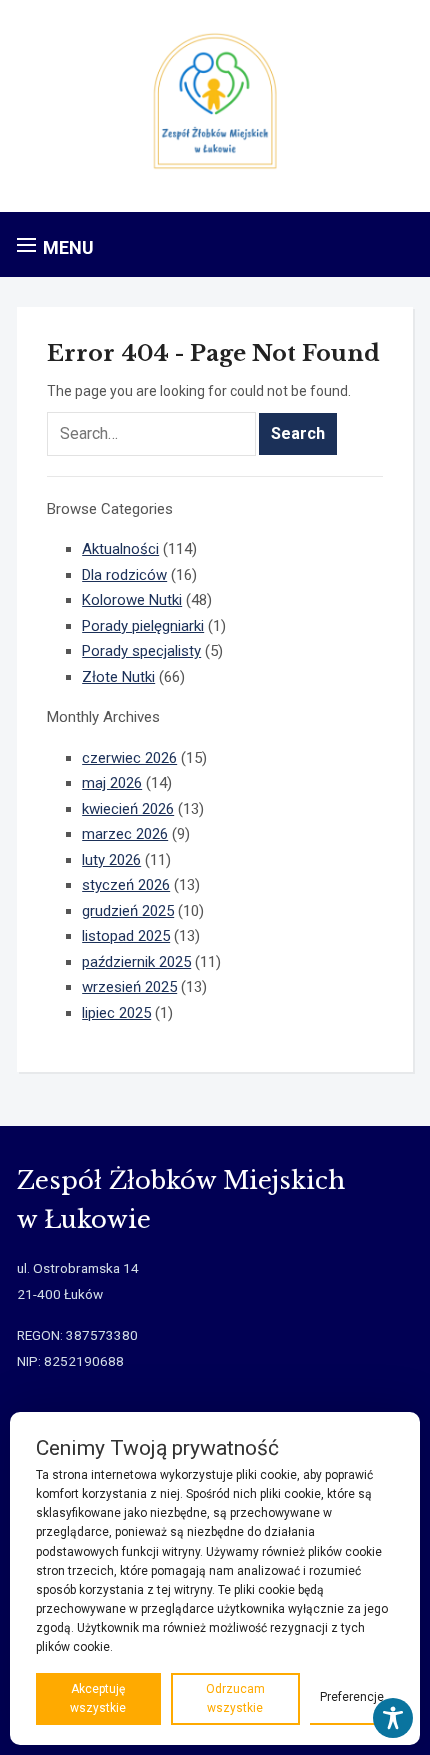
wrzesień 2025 (129, 987)
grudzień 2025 (128, 911)
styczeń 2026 (126, 885)
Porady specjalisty (141, 651)
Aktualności (120, 549)
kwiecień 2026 (128, 809)
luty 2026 (111, 860)
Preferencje (352, 1697)
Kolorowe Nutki (132, 600)
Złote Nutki (118, 677)
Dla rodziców (124, 575)
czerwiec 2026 (129, 758)
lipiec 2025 (116, 1013)
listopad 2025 (126, 936)
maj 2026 (112, 783)
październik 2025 (136, 962)
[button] (55, 247)
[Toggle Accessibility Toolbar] (393, 1718)
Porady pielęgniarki (143, 626)
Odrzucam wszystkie (235, 1698)
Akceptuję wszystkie (98, 1698)
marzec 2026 (125, 834)
